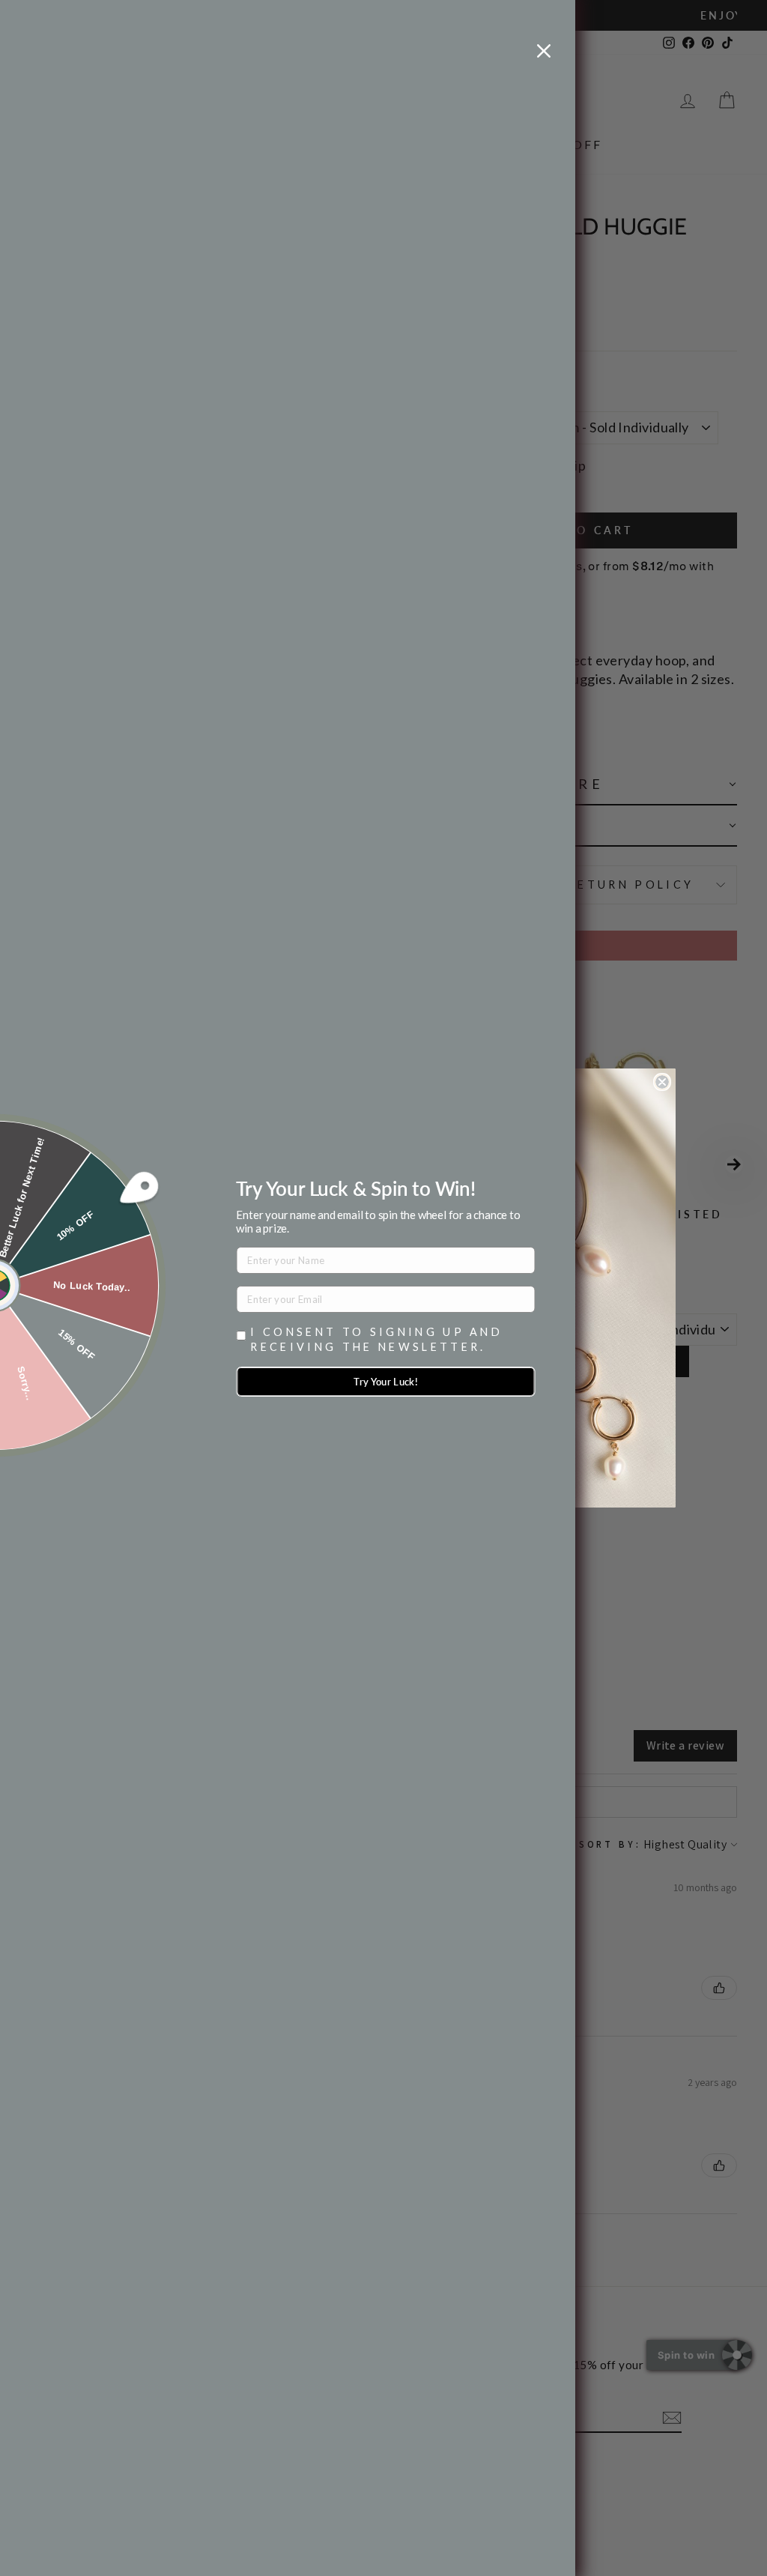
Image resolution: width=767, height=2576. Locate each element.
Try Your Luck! (386, 1382)
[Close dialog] (662, 1082)
